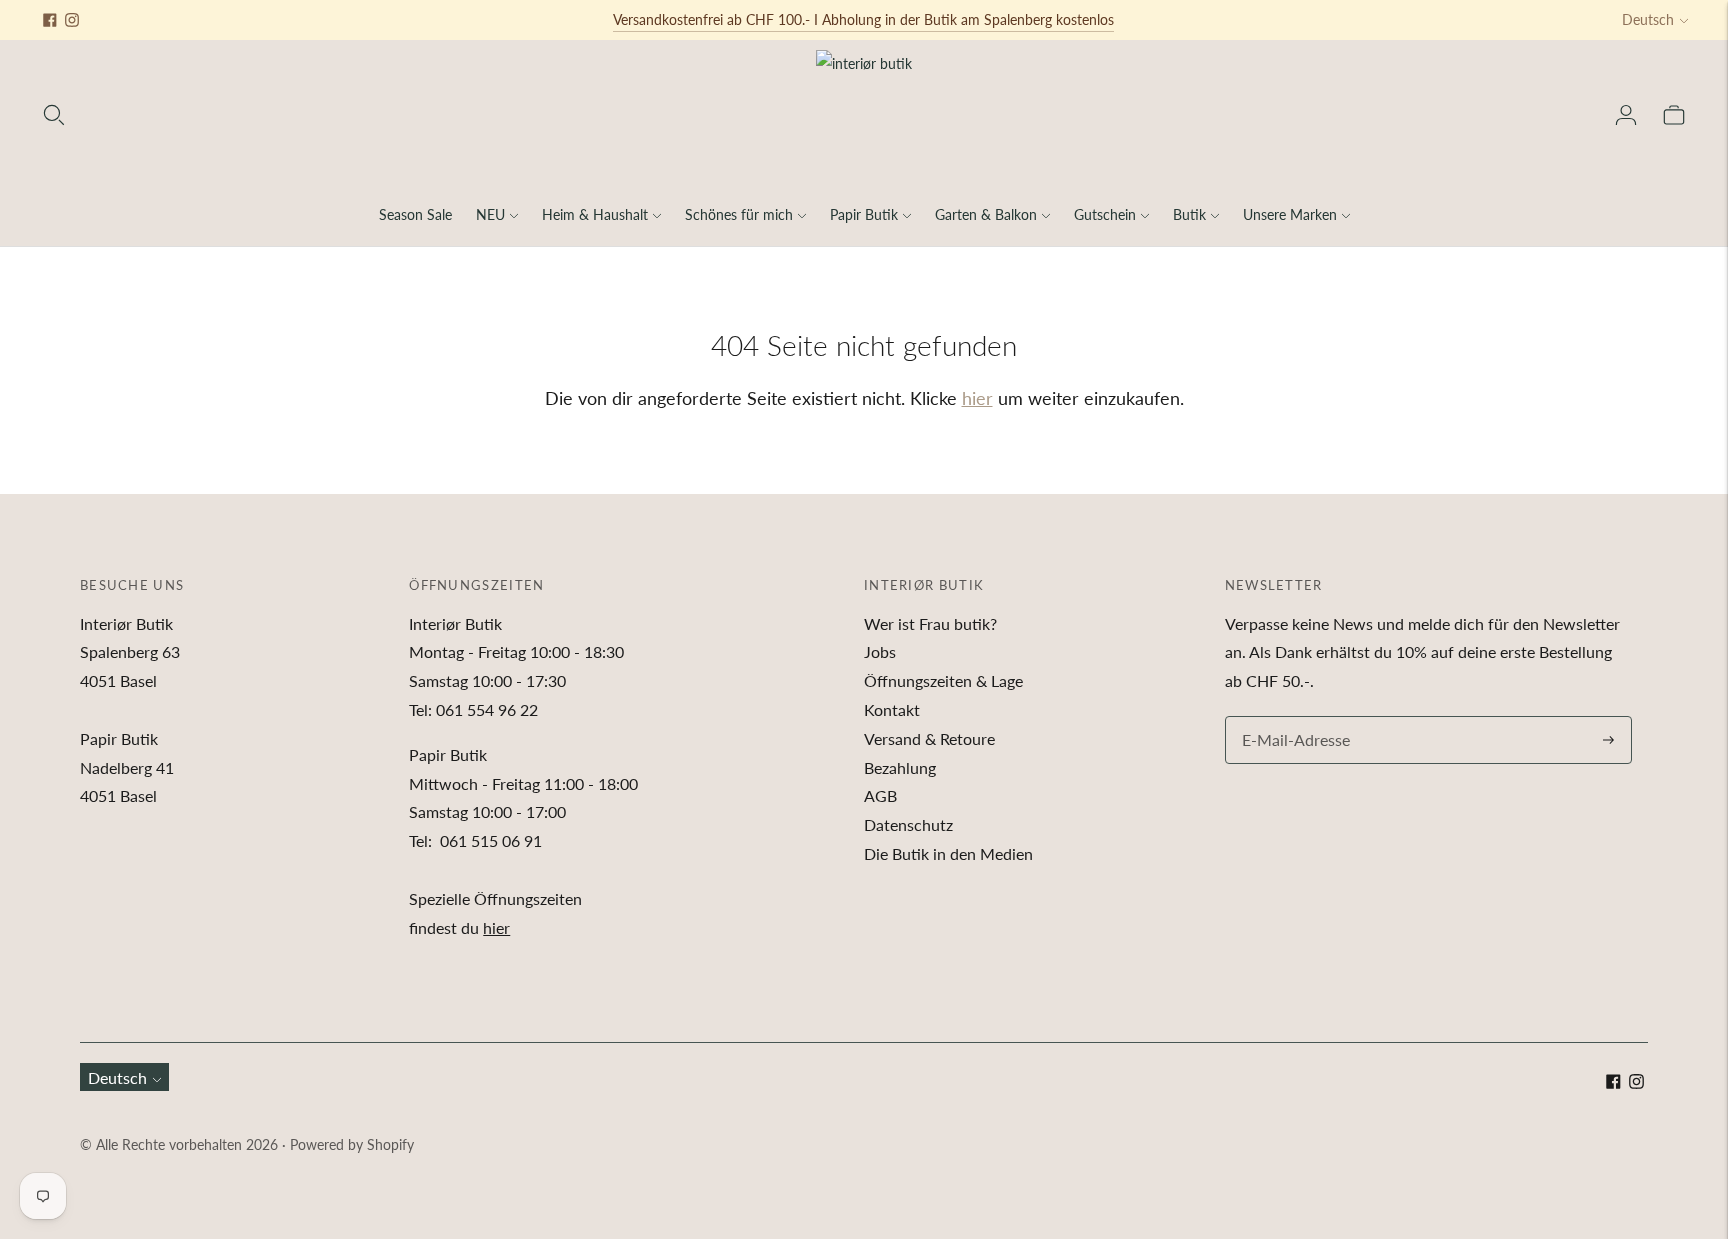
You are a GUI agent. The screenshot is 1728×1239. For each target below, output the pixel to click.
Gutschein (1105, 214)
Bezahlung (900, 767)
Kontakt (892, 709)
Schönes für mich (739, 214)
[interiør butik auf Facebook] (50, 20)
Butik (1189, 214)
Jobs (880, 651)
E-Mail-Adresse (1291, 717)
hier (977, 398)
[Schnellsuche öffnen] (54, 115)
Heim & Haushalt (595, 214)
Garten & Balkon (986, 214)
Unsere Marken (1290, 214)
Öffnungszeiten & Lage (943, 680)
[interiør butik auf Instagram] (72, 20)
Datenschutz (908, 824)
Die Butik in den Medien (948, 853)
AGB (880, 795)
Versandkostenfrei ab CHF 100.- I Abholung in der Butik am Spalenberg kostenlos (863, 19)
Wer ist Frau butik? (930, 623)
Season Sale (415, 214)
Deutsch (1648, 19)
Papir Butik (864, 214)
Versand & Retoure (929, 738)
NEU (490, 214)
